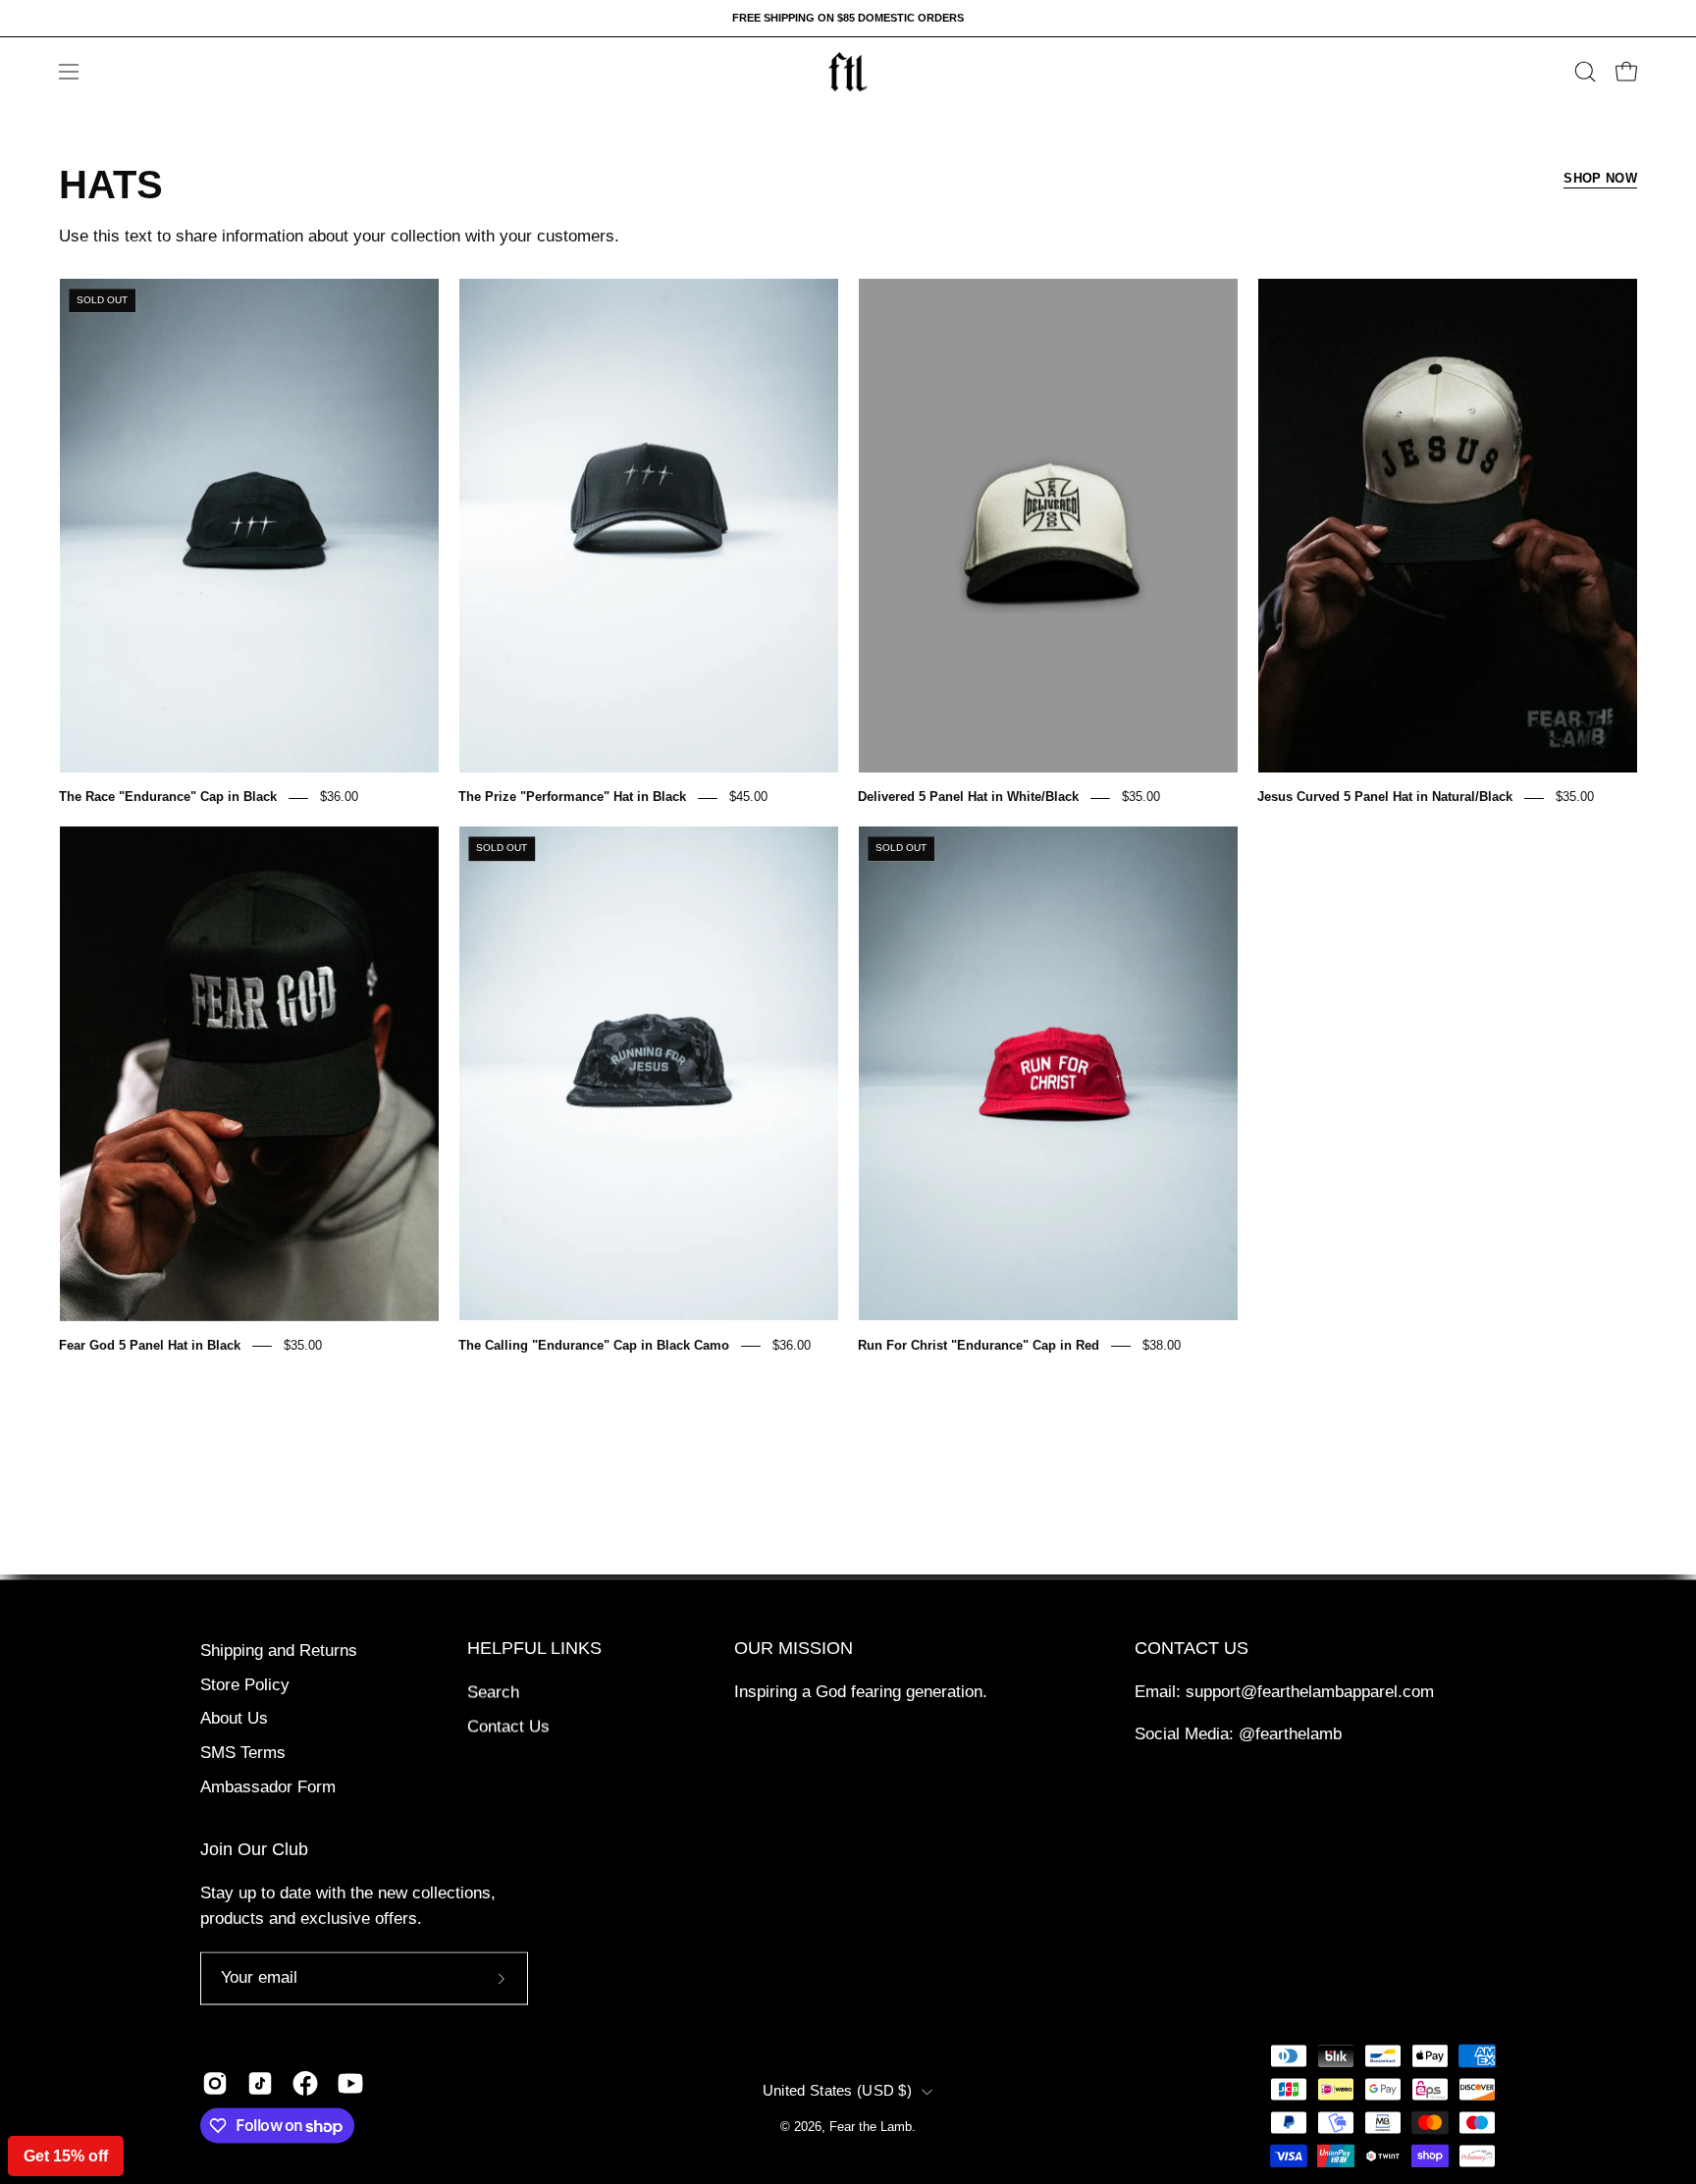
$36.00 (339, 798)
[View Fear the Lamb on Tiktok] (260, 2084)
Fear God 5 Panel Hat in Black (150, 1345)
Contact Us (508, 1726)
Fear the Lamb (871, 2127)
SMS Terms (243, 1753)
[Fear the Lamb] (848, 72)
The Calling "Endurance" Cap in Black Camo (594, 1345)
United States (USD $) (837, 2091)
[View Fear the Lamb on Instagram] (215, 2084)
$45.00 (748, 798)
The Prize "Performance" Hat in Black (572, 798)
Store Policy (245, 1685)
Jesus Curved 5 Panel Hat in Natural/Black (1385, 798)
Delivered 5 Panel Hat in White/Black (968, 798)
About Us (234, 1719)
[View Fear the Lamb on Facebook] (305, 2084)
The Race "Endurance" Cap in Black (168, 798)
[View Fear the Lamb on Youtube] (350, 2084)
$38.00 (1162, 1345)
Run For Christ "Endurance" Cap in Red (979, 1345)
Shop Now (1600, 178)
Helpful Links (534, 1648)
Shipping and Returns (279, 1651)
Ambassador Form (268, 1787)
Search (493, 1692)
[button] (1585, 72)
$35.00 (1141, 798)
